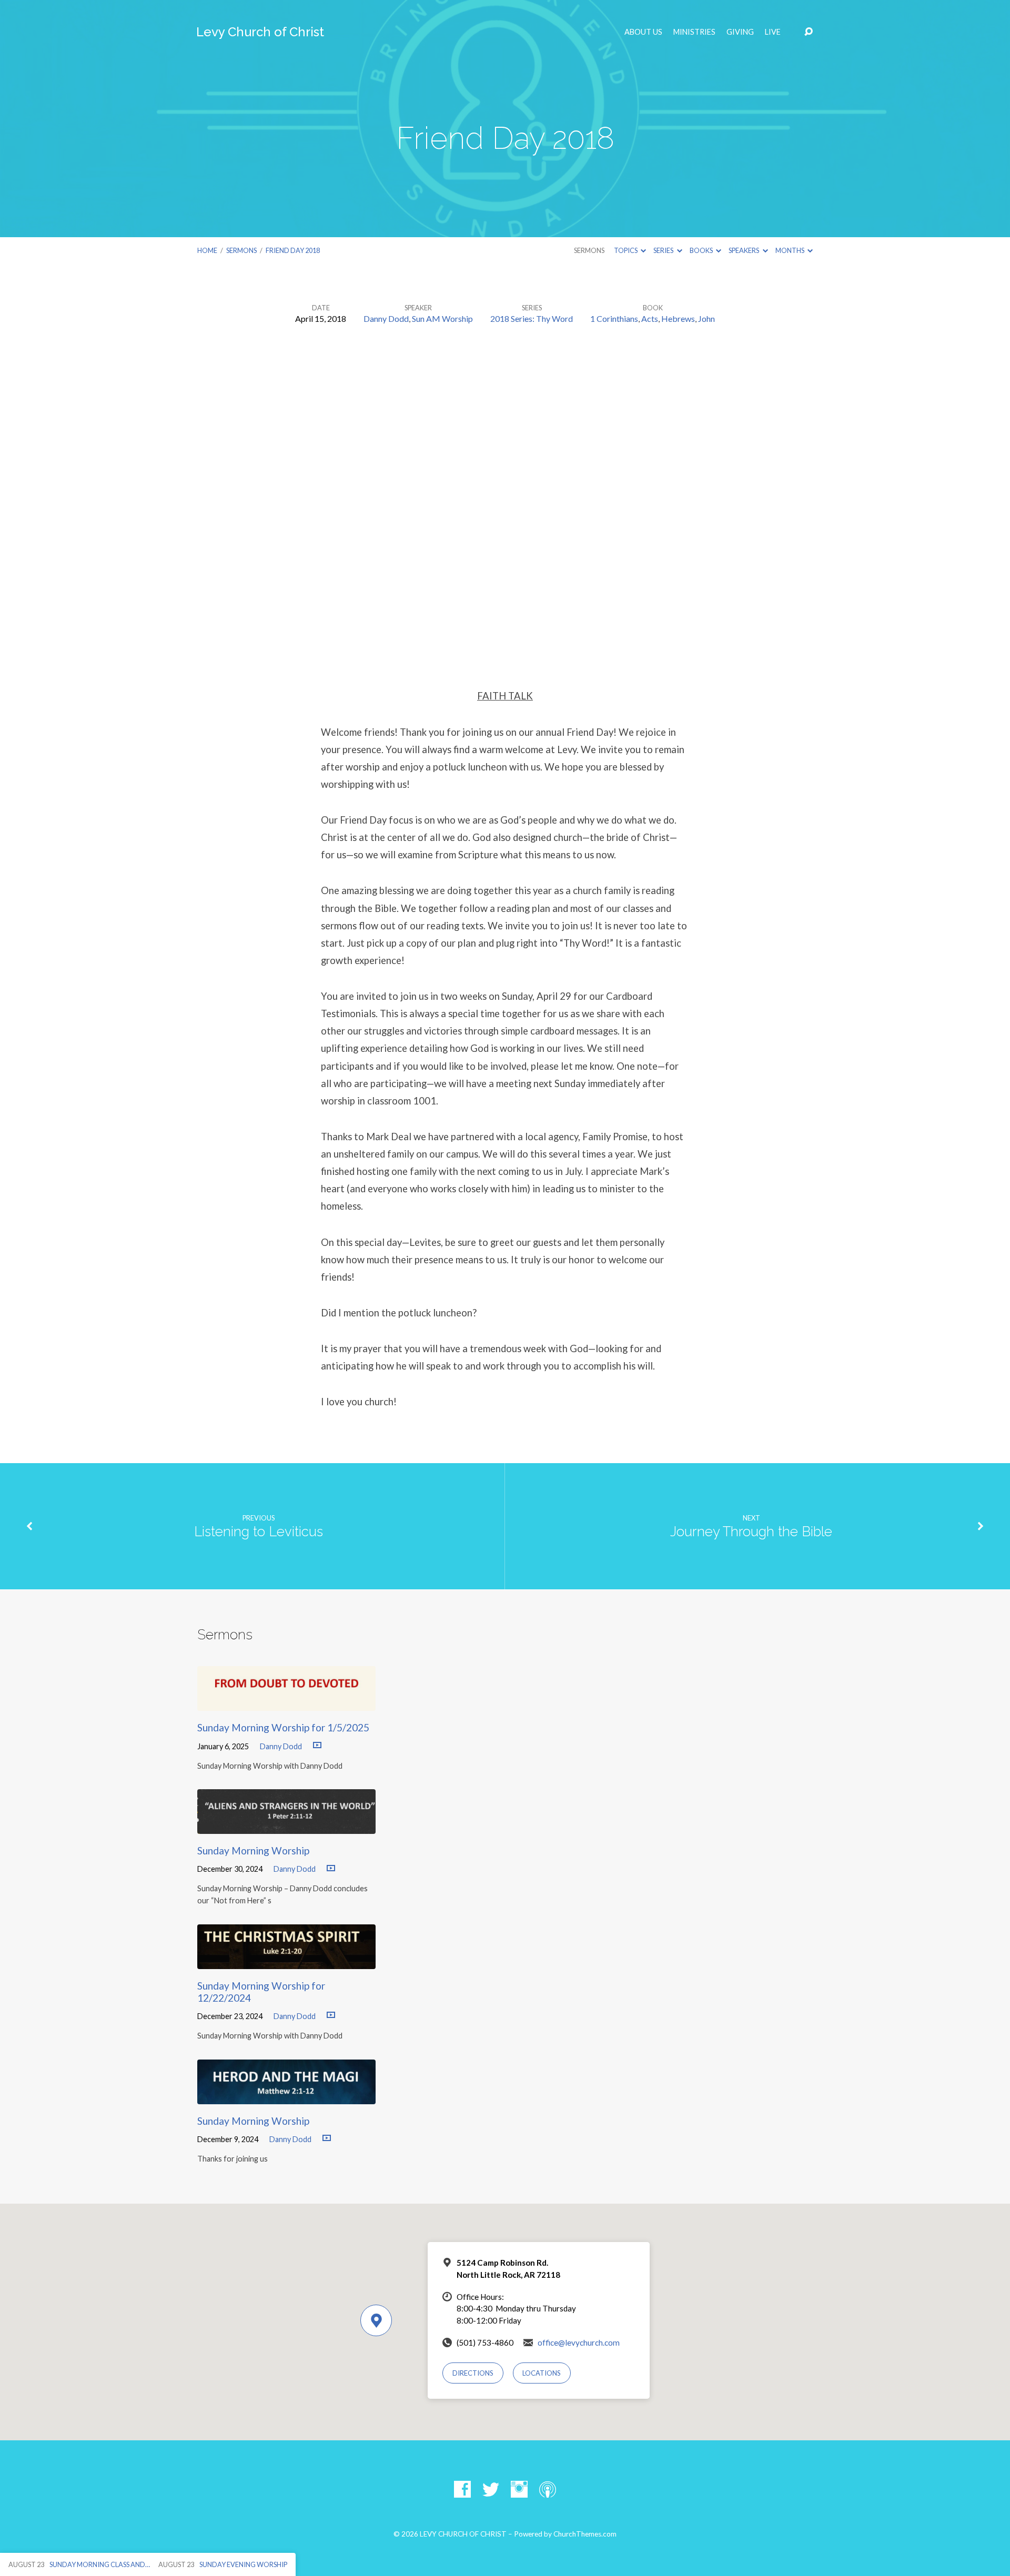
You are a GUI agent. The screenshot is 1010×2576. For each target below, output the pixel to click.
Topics (626, 250)
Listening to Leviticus (259, 1532)
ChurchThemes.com (585, 2534)
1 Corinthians (614, 318)
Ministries (694, 32)
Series (664, 250)
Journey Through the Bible (751, 1532)
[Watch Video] (317, 1746)
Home (207, 250)
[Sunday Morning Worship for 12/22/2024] (286, 1961)
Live (773, 32)
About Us (643, 32)
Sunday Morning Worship (253, 1850)
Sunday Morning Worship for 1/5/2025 (283, 1727)
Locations (542, 2373)
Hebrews (678, 318)
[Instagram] (519, 2489)
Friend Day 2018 (293, 250)
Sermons (241, 250)
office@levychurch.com (579, 2342)
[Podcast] (548, 2489)
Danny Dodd (386, 318)
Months (790, 250)
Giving (740, 32)
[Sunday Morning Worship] (286, 1826)
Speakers (744, 250)
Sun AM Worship (442, 318)
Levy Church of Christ (260, 32)
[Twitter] (491, 2489)
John (706, 318)
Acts (650, 318)
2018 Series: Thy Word (532, 318)
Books (702, 250)
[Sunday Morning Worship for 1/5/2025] (286, 1703)
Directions (473, 2373)
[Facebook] (462, 2489)
